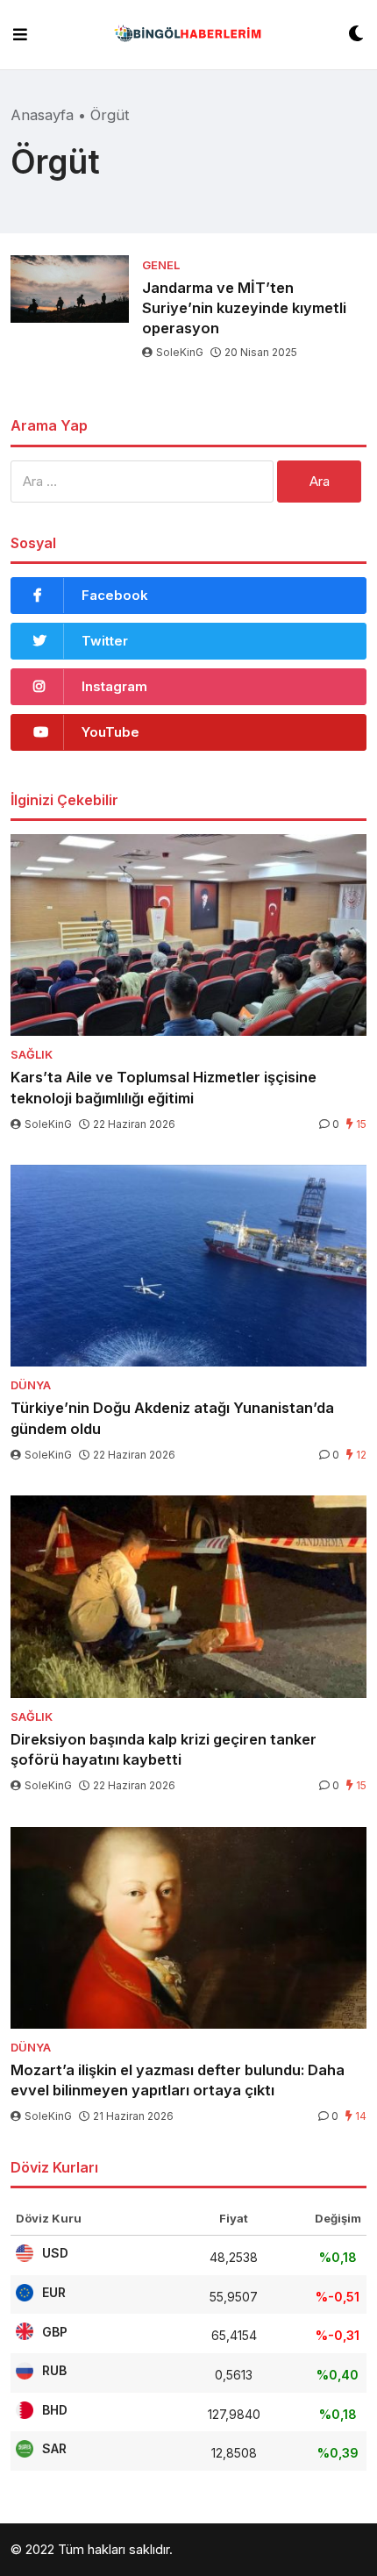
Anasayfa (42, 115)
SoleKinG (180, 352)
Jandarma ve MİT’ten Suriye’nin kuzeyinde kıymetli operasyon (244, 308)
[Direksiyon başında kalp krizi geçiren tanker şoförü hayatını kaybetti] (188, 1596)
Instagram (114, 686)
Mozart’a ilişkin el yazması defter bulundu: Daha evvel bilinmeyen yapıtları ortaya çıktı (178, 2080)
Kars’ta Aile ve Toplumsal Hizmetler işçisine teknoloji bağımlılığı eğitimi (164, 1087)
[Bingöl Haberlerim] (188, 35)
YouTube (110, 732)
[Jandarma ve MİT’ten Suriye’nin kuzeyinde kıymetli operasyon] (70, 289)
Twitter (105, 641)
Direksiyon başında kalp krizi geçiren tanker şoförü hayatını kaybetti (164, 1749)
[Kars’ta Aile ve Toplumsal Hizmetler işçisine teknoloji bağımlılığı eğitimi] (188, 935)
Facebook (115, 595)
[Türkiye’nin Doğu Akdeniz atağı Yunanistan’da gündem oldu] (188, 1266)
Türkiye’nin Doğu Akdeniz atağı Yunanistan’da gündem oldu (172, 1418)
